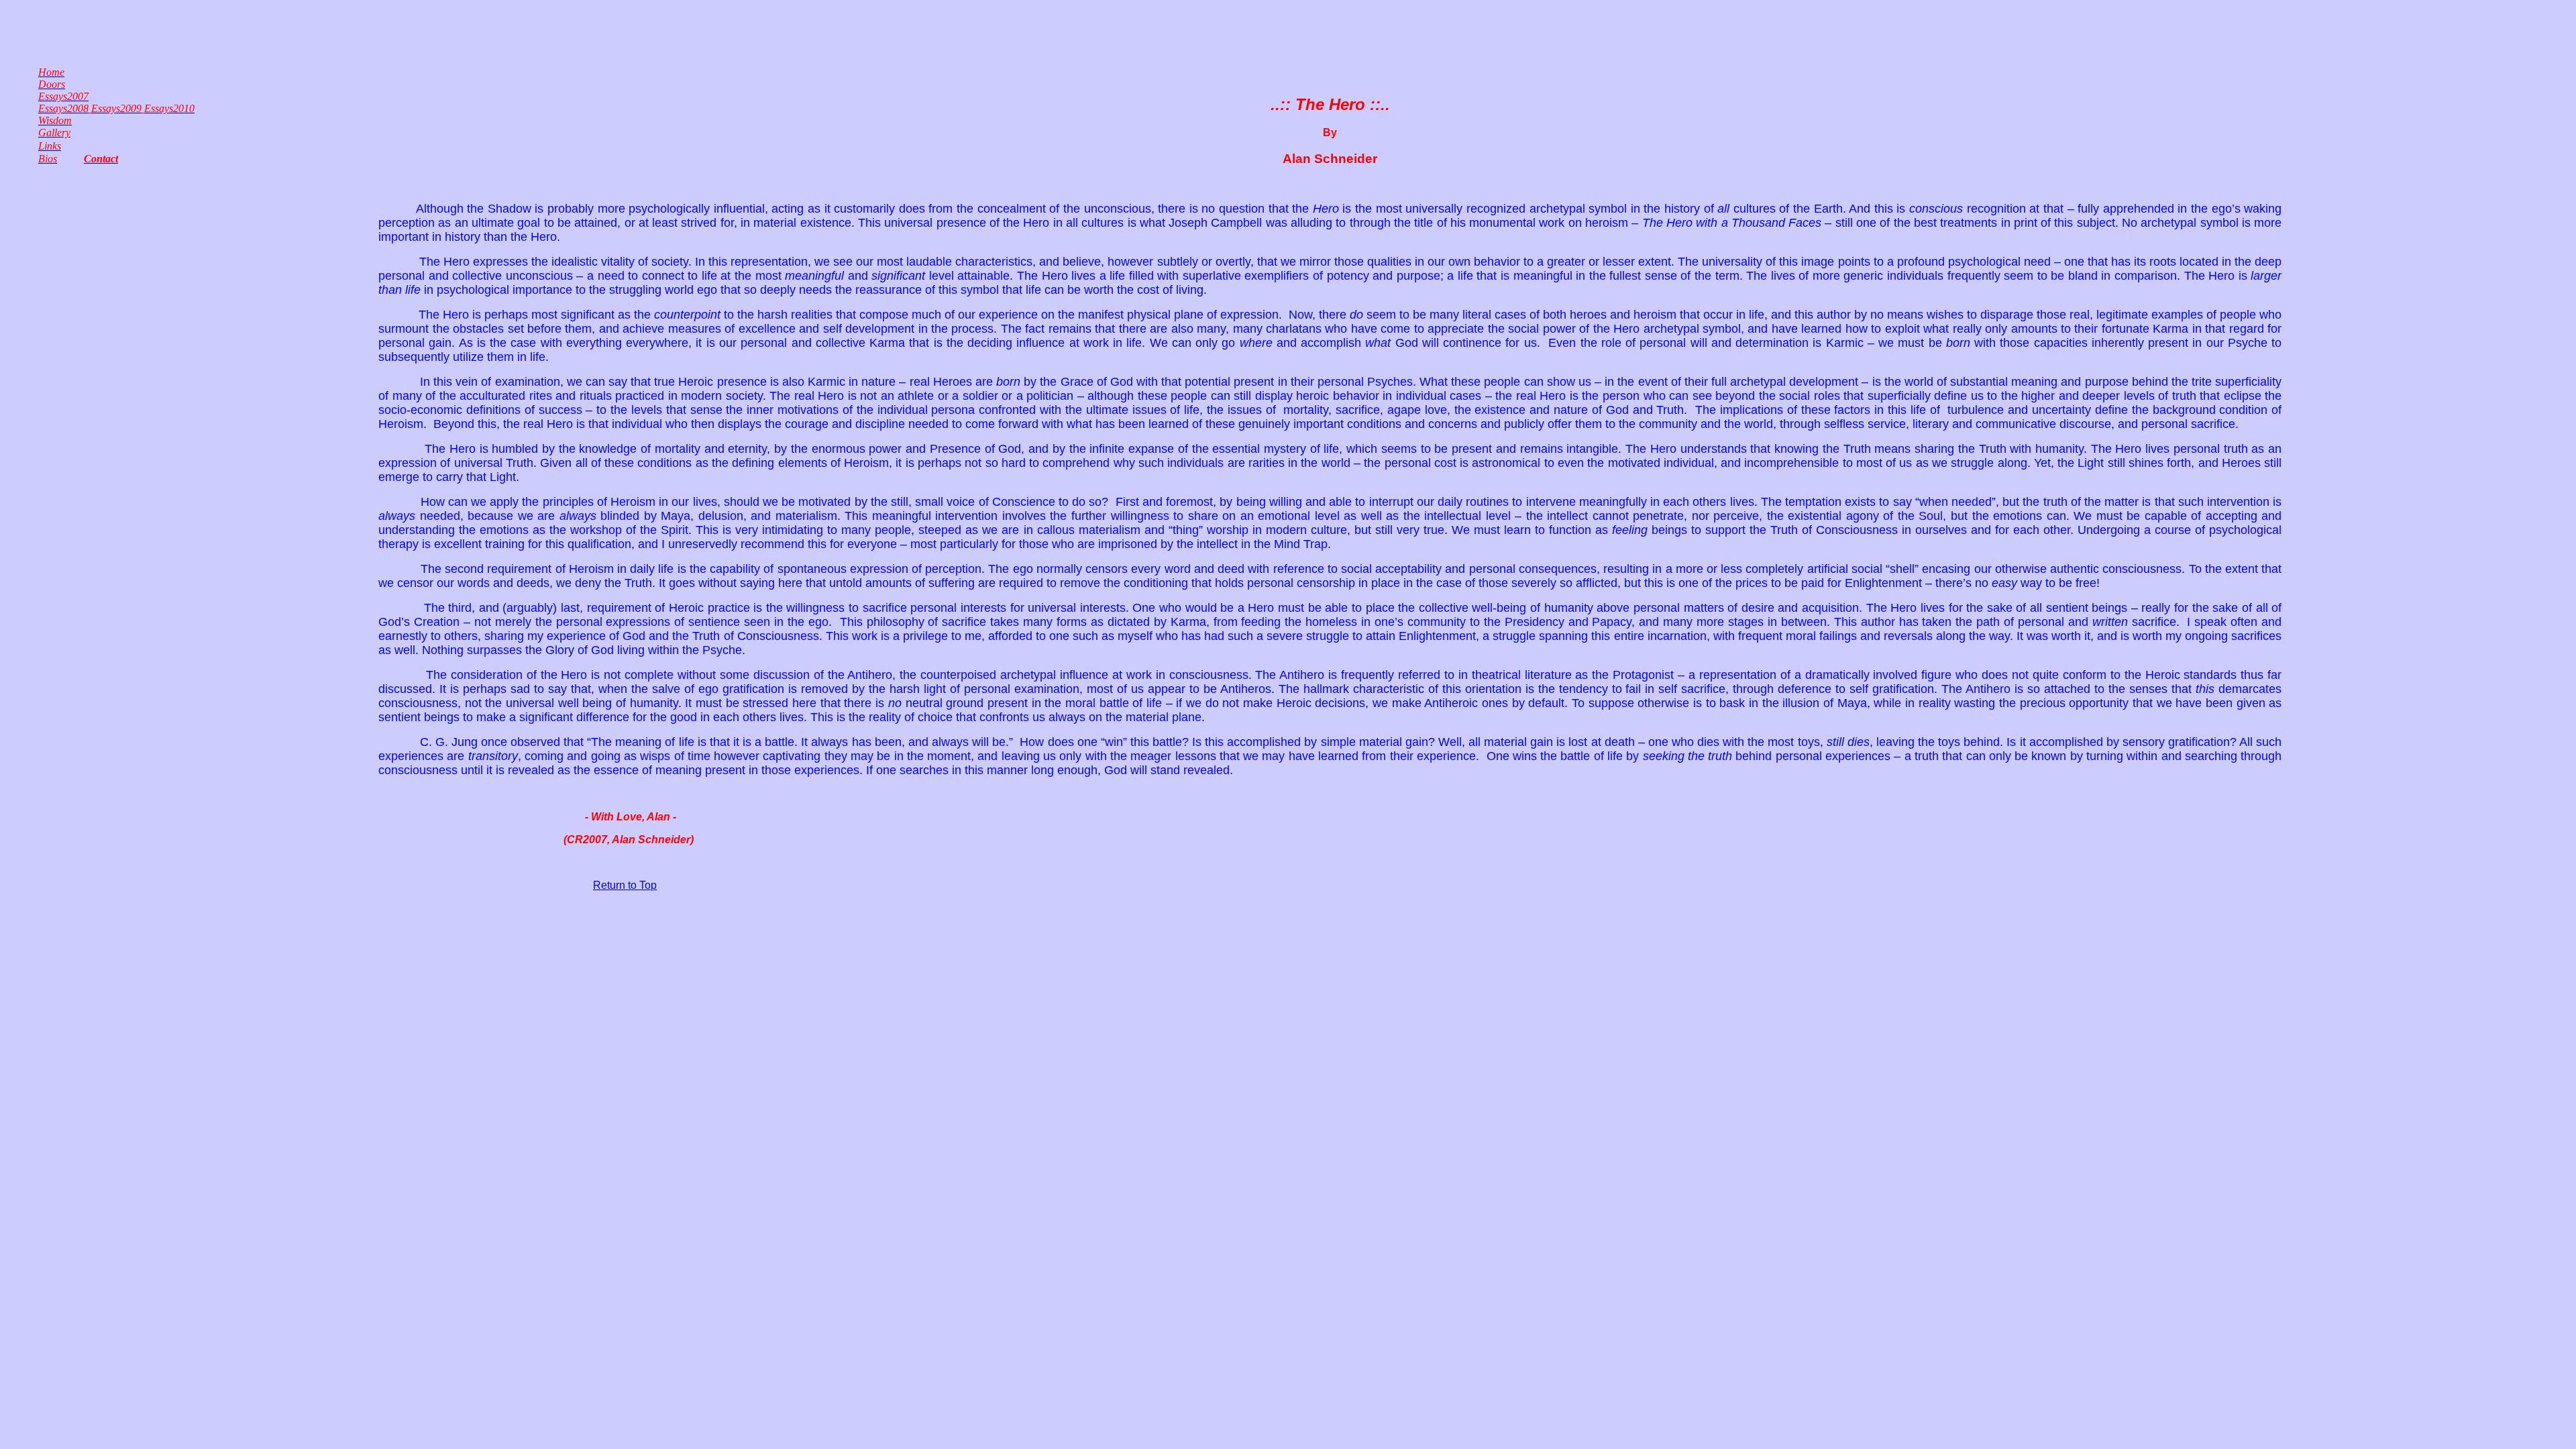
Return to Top (625, 885)
